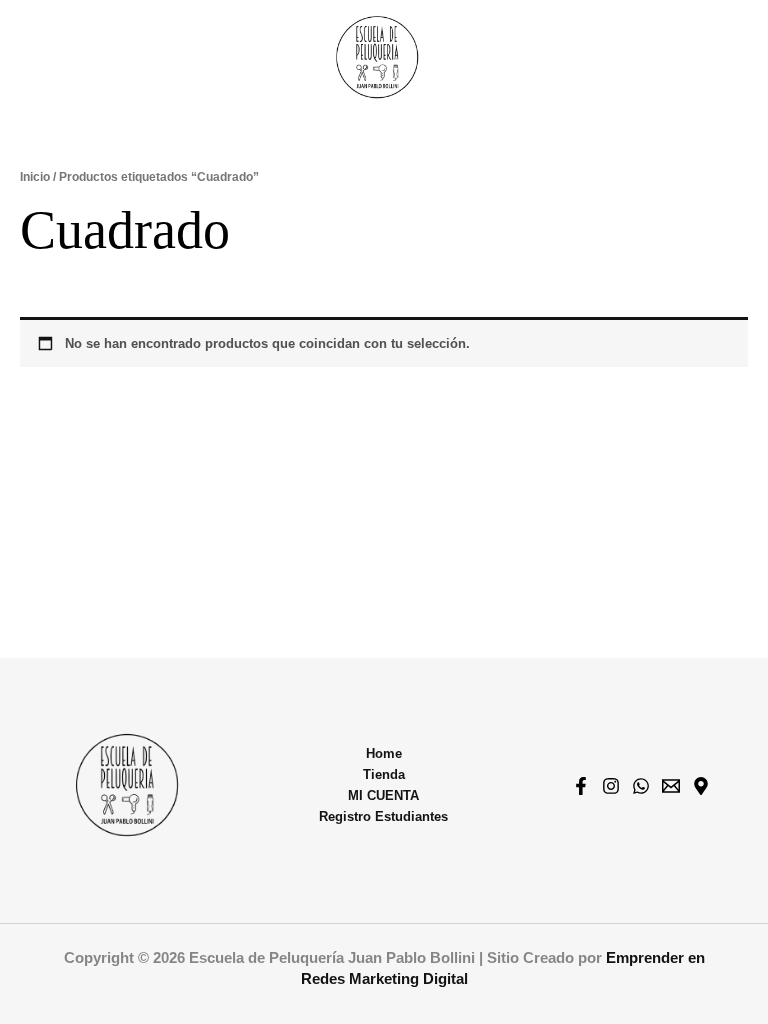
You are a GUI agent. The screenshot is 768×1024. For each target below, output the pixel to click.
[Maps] (701, 786)
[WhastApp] (641, 786)
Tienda (384, 774)
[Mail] (671, 786)
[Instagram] (611, 786)
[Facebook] (581, 786)
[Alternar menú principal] (728, 57)
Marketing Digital (408, 979)
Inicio (35, 176)
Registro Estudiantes (383, 816)
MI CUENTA (383, 795)
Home (384, 753)
